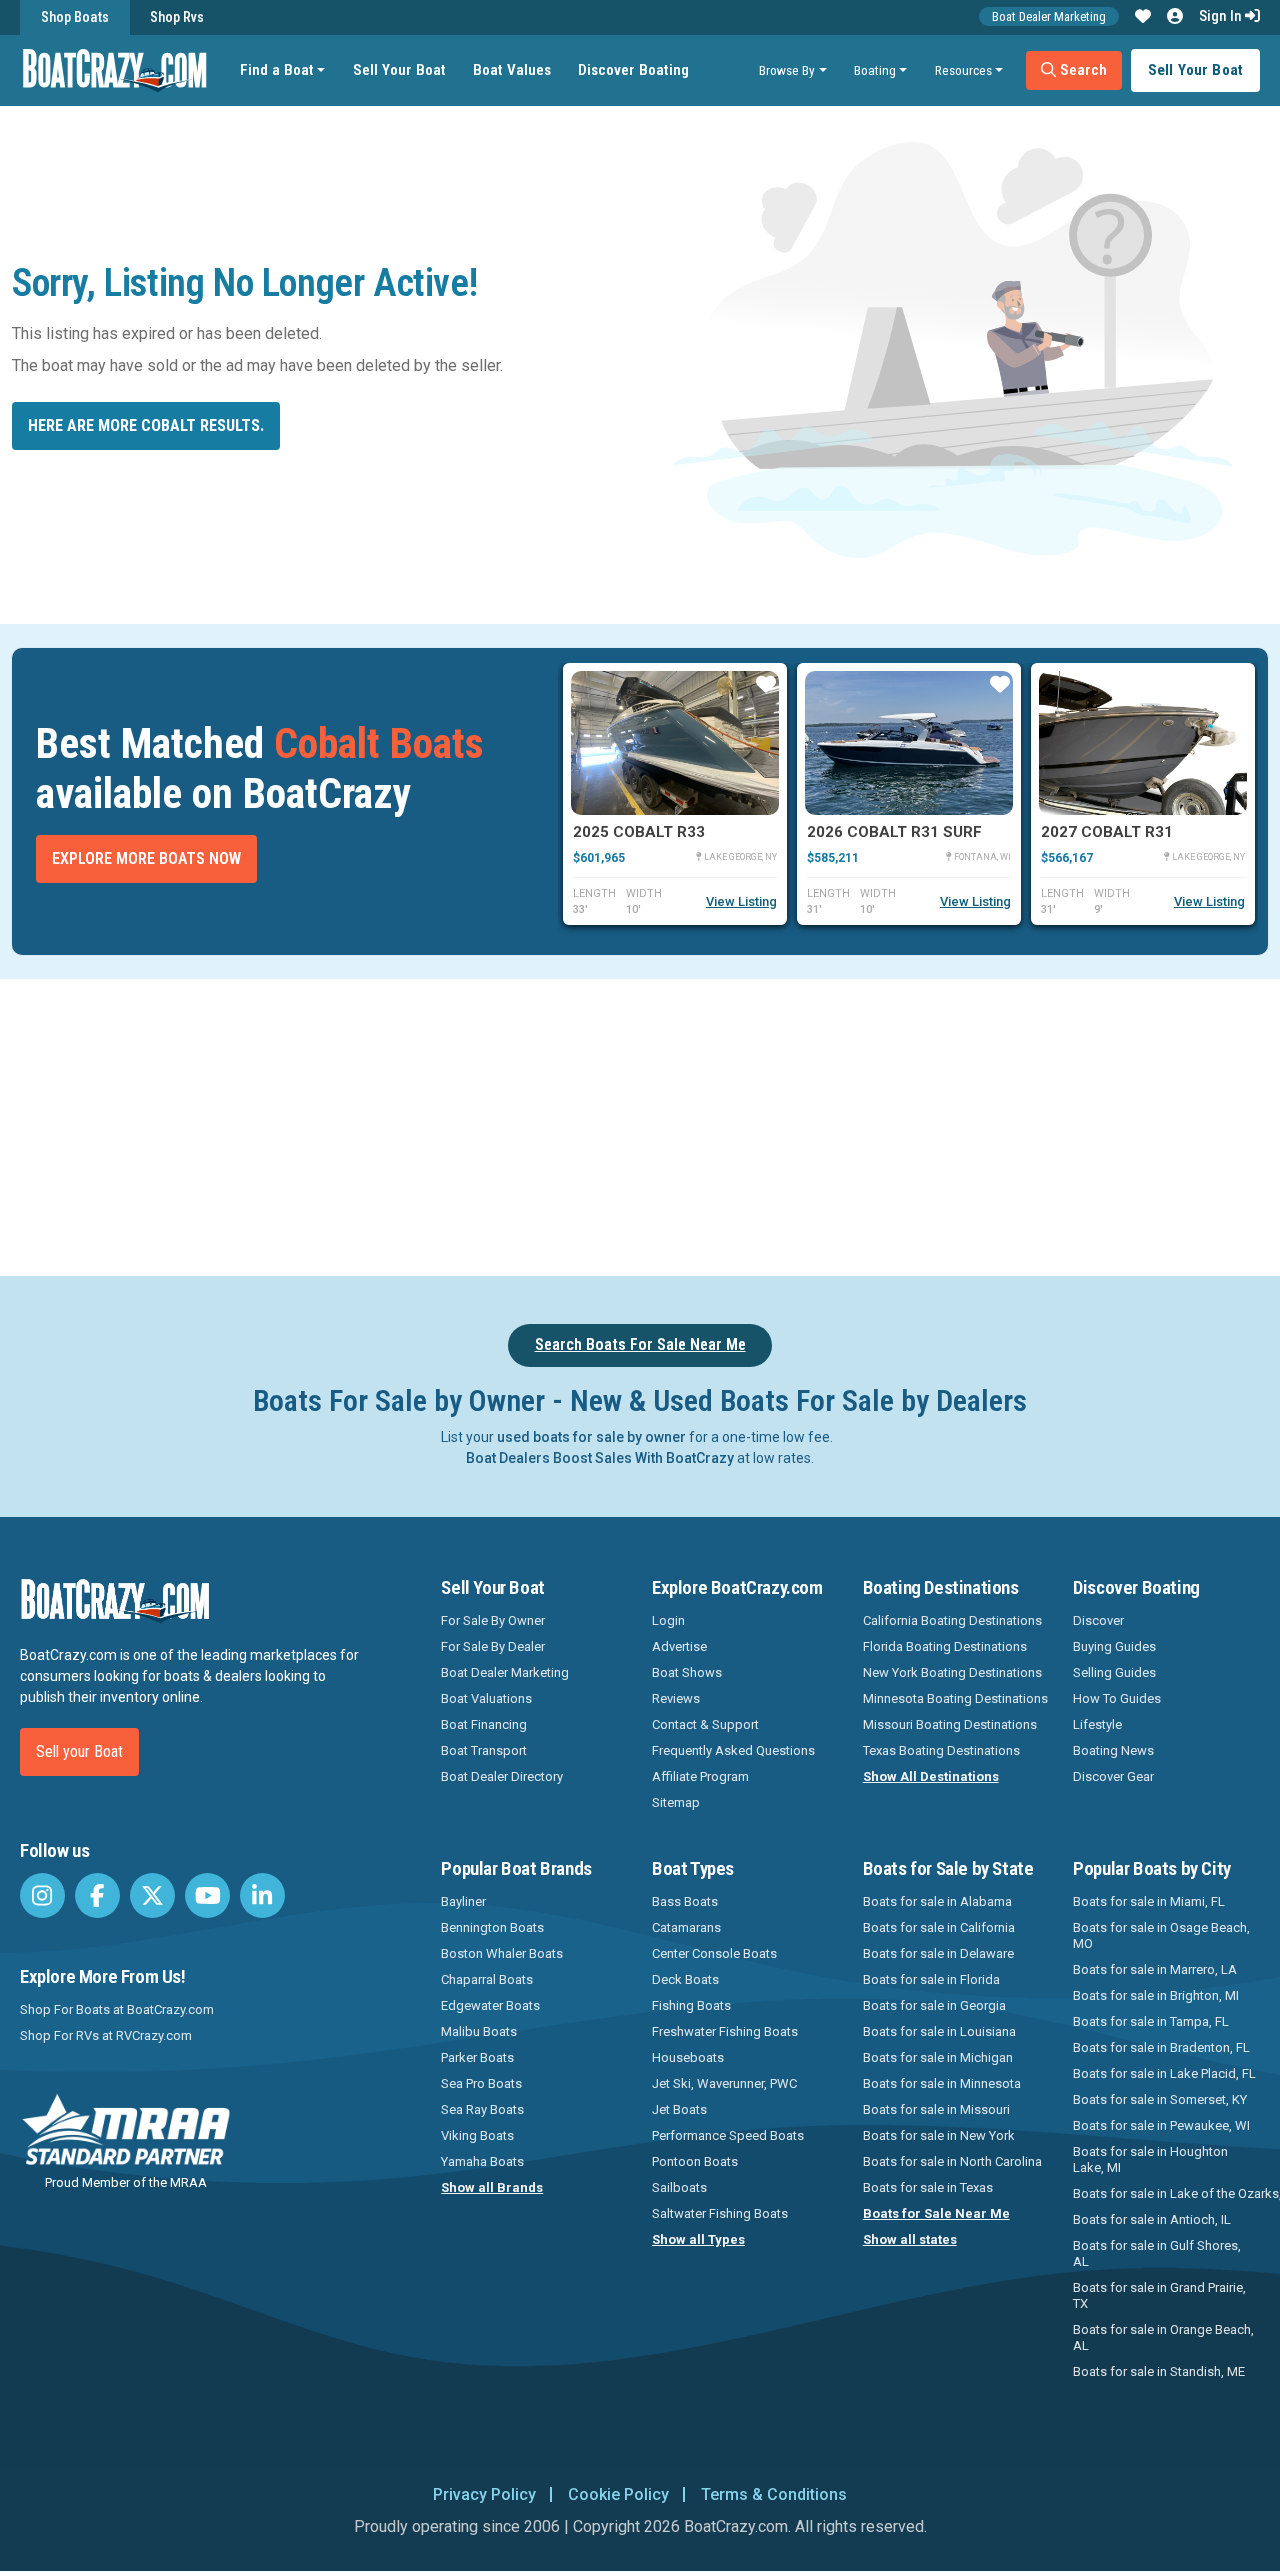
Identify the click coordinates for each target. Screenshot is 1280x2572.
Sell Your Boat (399, 70)
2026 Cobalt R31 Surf (894, 832)
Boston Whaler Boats (502, 1953)
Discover (1098, 1620)
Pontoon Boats (695, 2161)
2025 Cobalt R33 (639, 832)
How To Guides (1117, 1698)
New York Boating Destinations (952, 1672)
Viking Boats (477, 2135)
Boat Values (512, 70)
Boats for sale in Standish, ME (1159, 2371)
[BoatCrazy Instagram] (42, 1895)
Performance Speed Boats (728, 2135)
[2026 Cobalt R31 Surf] (909, 743)
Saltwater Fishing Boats (720, 2213)
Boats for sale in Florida (931, 1979)
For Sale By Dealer (493, 1646)
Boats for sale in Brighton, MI (1156, 1995)
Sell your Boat (79, 1751)
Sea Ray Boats (482, 2109)
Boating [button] (875, 70)
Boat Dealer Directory (502, 1776)
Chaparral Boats (487, 1979)
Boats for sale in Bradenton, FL (1161, 2047)
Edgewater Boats (490, 2005)
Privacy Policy (484, 2494)
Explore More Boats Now (146, 858)
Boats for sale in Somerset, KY (1160, 2099)
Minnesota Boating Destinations (955, 1698)
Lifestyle (1097, 1724)
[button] (1143, 17)
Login (668, 1620)
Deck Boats (685, 1979)
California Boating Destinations (952, 1620)
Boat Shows (687, 1672)
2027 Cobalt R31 (1107, 832)
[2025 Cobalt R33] (675, 743)
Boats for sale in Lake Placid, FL (1164, 2073)
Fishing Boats (691, 2005)
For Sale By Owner (493, 1620)
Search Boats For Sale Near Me (640, 1344)
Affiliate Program (700, 1776)
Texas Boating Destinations (941, 1750)
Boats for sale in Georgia (934, 2005)
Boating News (1113, 1750)
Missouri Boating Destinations (950, 1724)
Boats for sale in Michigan (938, 2057)
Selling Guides (1114, 1672)
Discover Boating (633, 70)
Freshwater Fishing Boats (725, 2031)
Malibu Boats (479, 2031)
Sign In (1222, 16)
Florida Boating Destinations (945, 1646)
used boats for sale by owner (591, 1437)
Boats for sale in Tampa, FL (1151, 2021)
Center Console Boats (714, 1953)
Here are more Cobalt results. (146, 425)
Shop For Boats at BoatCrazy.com (117, 2009)
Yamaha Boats (482, 2161)
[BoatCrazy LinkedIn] (262, 1895)
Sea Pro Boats (481, 2083)
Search (1081, 70)
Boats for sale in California (939, 1927)
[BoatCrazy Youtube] (207, 1895)
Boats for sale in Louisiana (939, 2031)
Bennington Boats (492, 1927)
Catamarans (686, 1927)
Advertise (679, 1646)
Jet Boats (679, 2109)
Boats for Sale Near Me (936, 2213)
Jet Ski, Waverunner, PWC (724, 2083)
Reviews (676, 1698)
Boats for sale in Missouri (936, 2109)
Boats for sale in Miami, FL (1149, 1901)
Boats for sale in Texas (928, 2187)
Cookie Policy (618, 2494)
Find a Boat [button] (277, 70)
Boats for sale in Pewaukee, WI (1161, 2125)
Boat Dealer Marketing (1049, 16)
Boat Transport (484, 1750)
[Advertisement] (716, 1124)
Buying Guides (1114, 1646)
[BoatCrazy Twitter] (152, 1895)
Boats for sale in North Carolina (952, 2161)
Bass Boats (685, 1901)
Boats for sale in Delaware (938, 1953)
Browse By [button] (787, 70)
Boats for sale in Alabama (937, 1901)
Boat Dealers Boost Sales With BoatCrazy (600, 1458)
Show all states (910, 2239)
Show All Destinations (931, 1776)
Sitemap (676, 1802)
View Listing (741, 901)
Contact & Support (705, 1724)
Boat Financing (484, 1724)
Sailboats (679, 2187)
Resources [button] (963, 70)
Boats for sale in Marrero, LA (1155, 1969)
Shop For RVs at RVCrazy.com (106, 2035)
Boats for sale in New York (939, 2135)
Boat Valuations (486, 1698)
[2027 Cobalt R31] (1143, 743)
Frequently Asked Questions (733, 1750)
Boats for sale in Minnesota (942, 2083)
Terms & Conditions (774, 2494)
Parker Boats (477, 2057)
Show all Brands (492, 2187)
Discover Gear (1113, 1776)
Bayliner (463, 1901)
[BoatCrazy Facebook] (97, 1895)
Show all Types (698, 2239)
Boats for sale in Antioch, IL (1152, 2219)
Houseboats (688, 2057)
